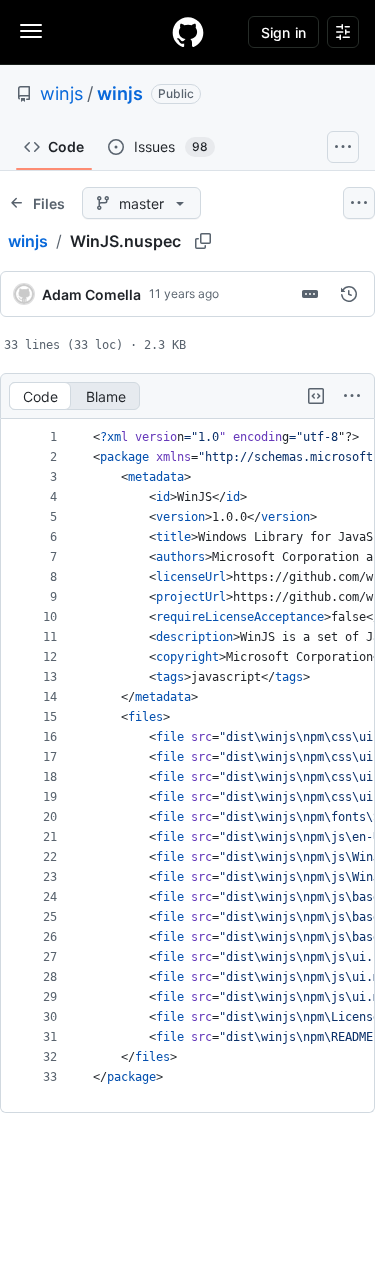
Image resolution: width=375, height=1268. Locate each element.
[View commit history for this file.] (349, 294)
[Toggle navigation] (31, 31)
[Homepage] (188, 32)
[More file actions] (352, 396)
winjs (61, 93)
